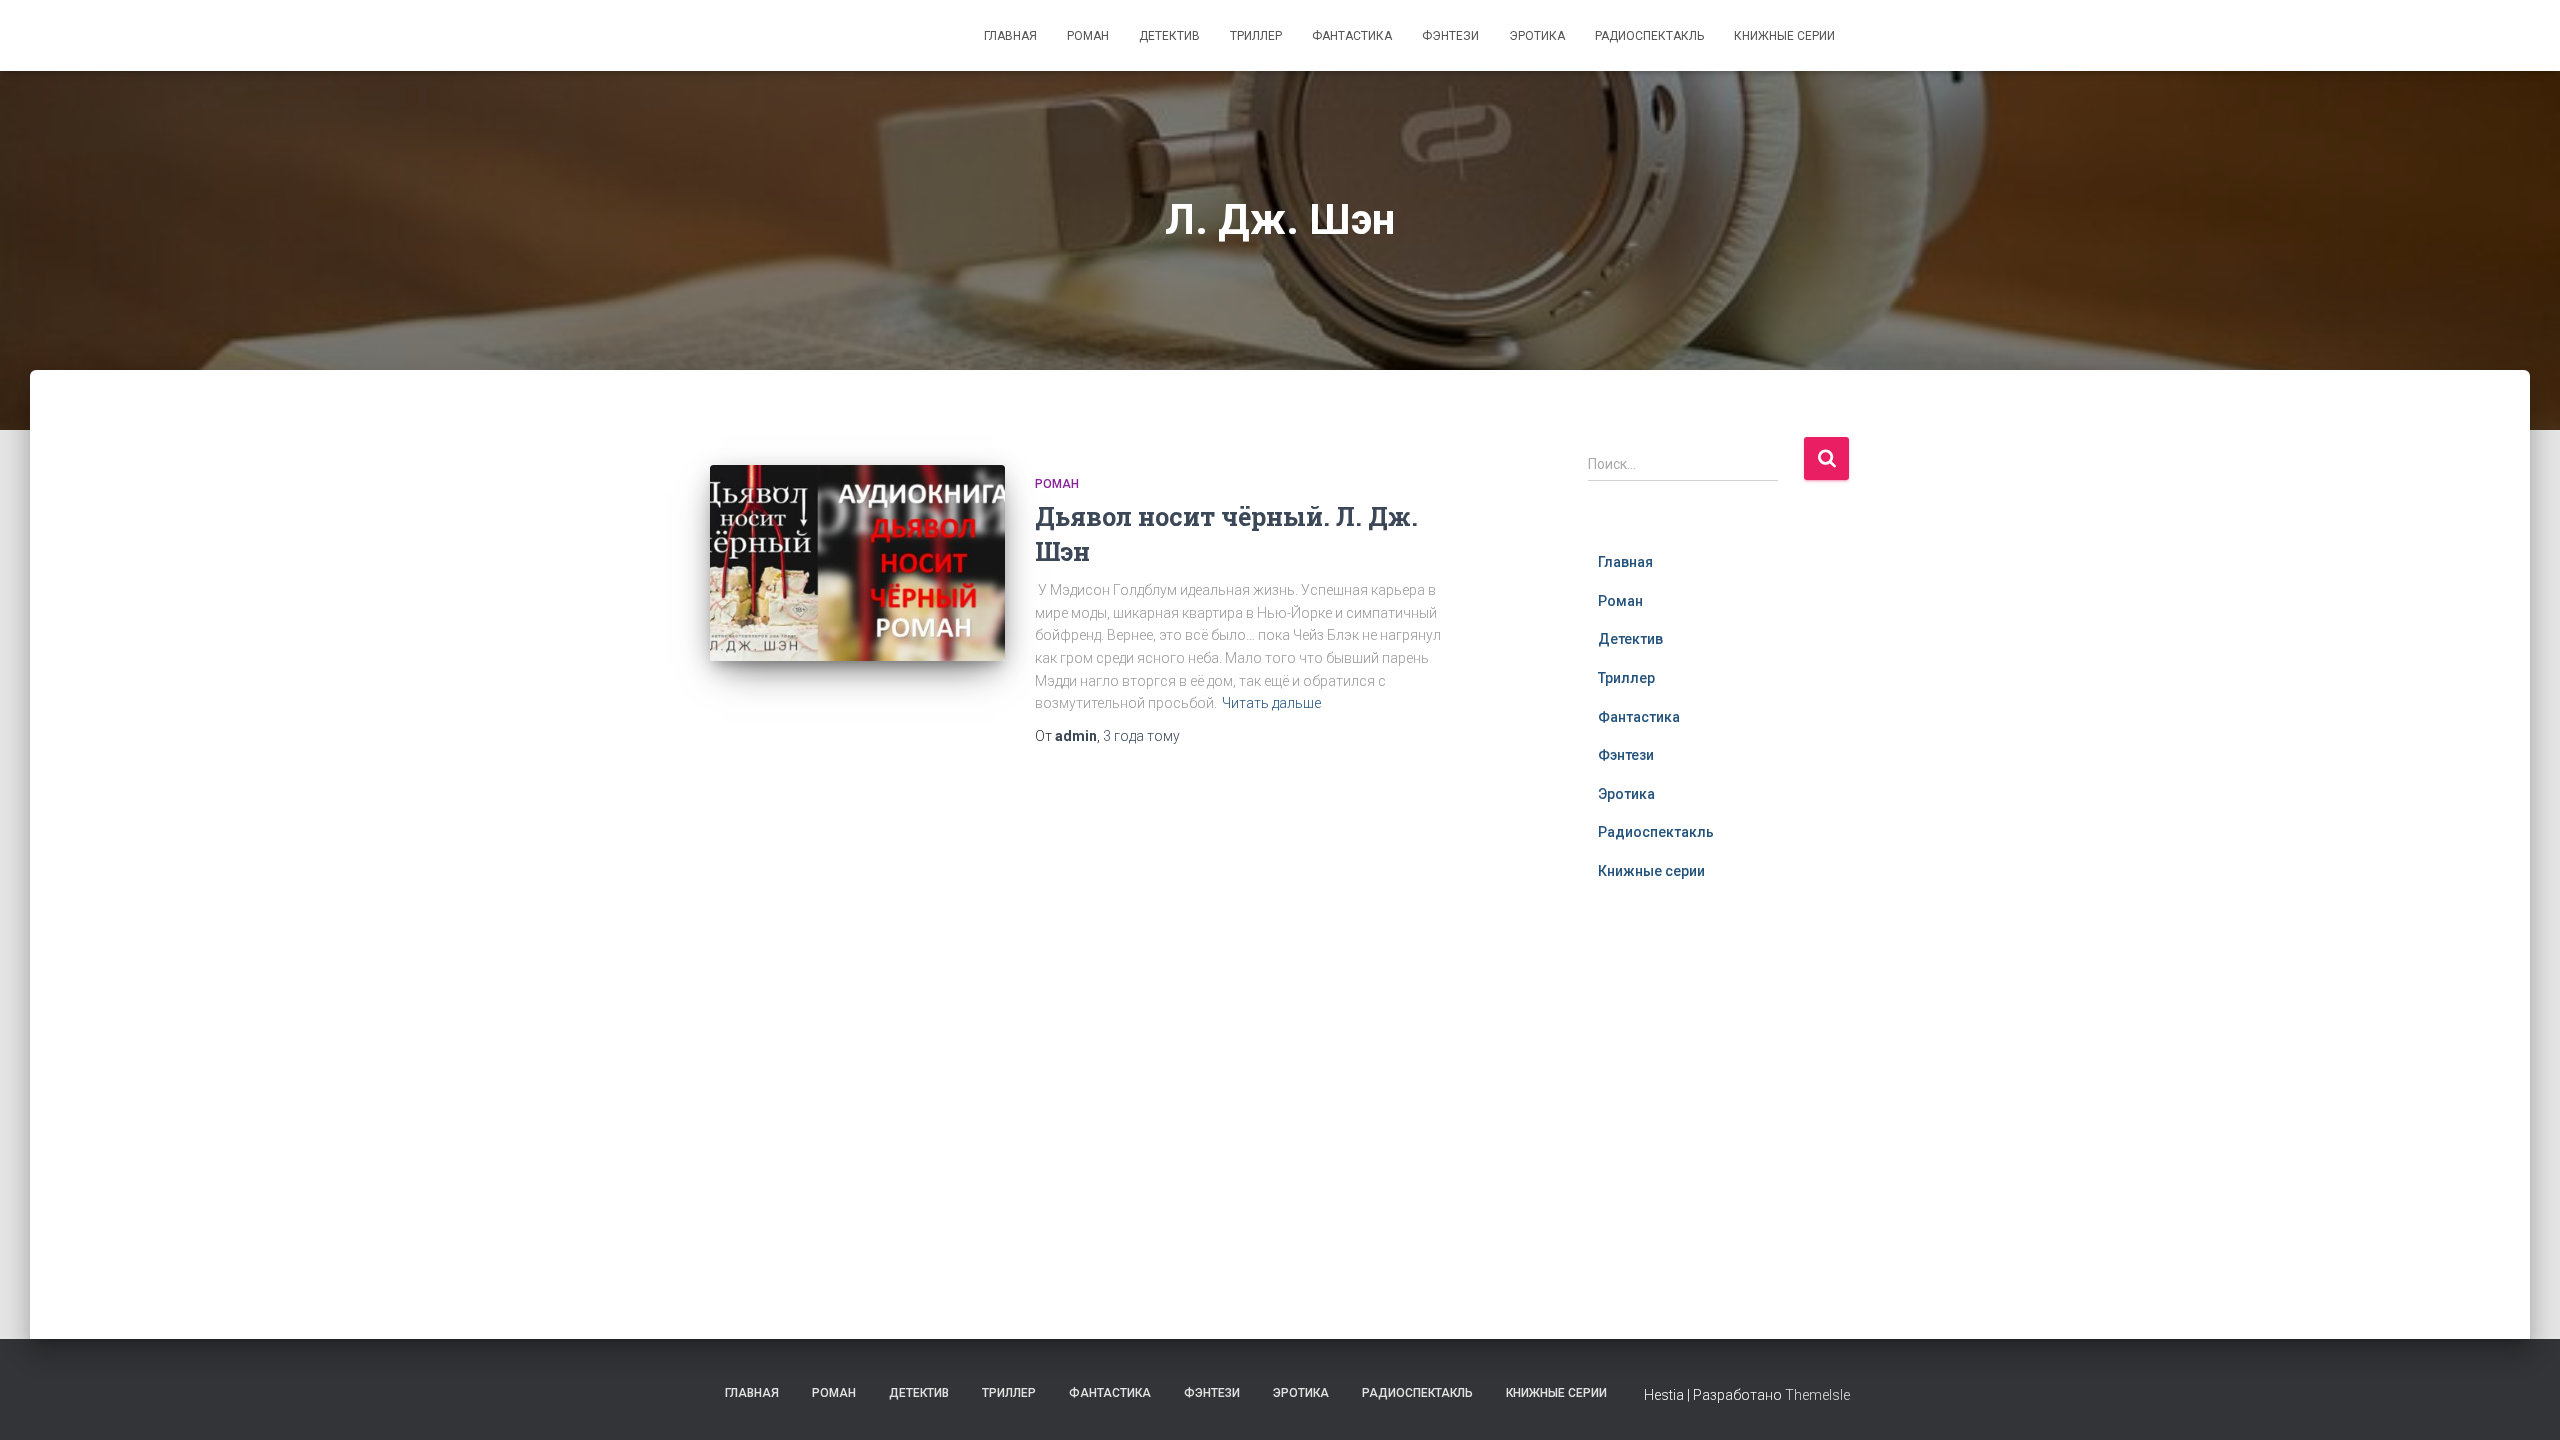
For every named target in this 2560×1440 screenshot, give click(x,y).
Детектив (1169, 36)
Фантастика (1352, 36)
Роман (1088, 36)
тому (1141, 736)
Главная (1010, 36)
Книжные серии (1784, 36)
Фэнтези (1450, 36)
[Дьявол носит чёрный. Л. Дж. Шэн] (857, 563)
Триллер (1256, 36)
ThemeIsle (1817, 1395)
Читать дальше (1271, 703)
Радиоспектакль (1649, 36)
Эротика (1537, 36)
